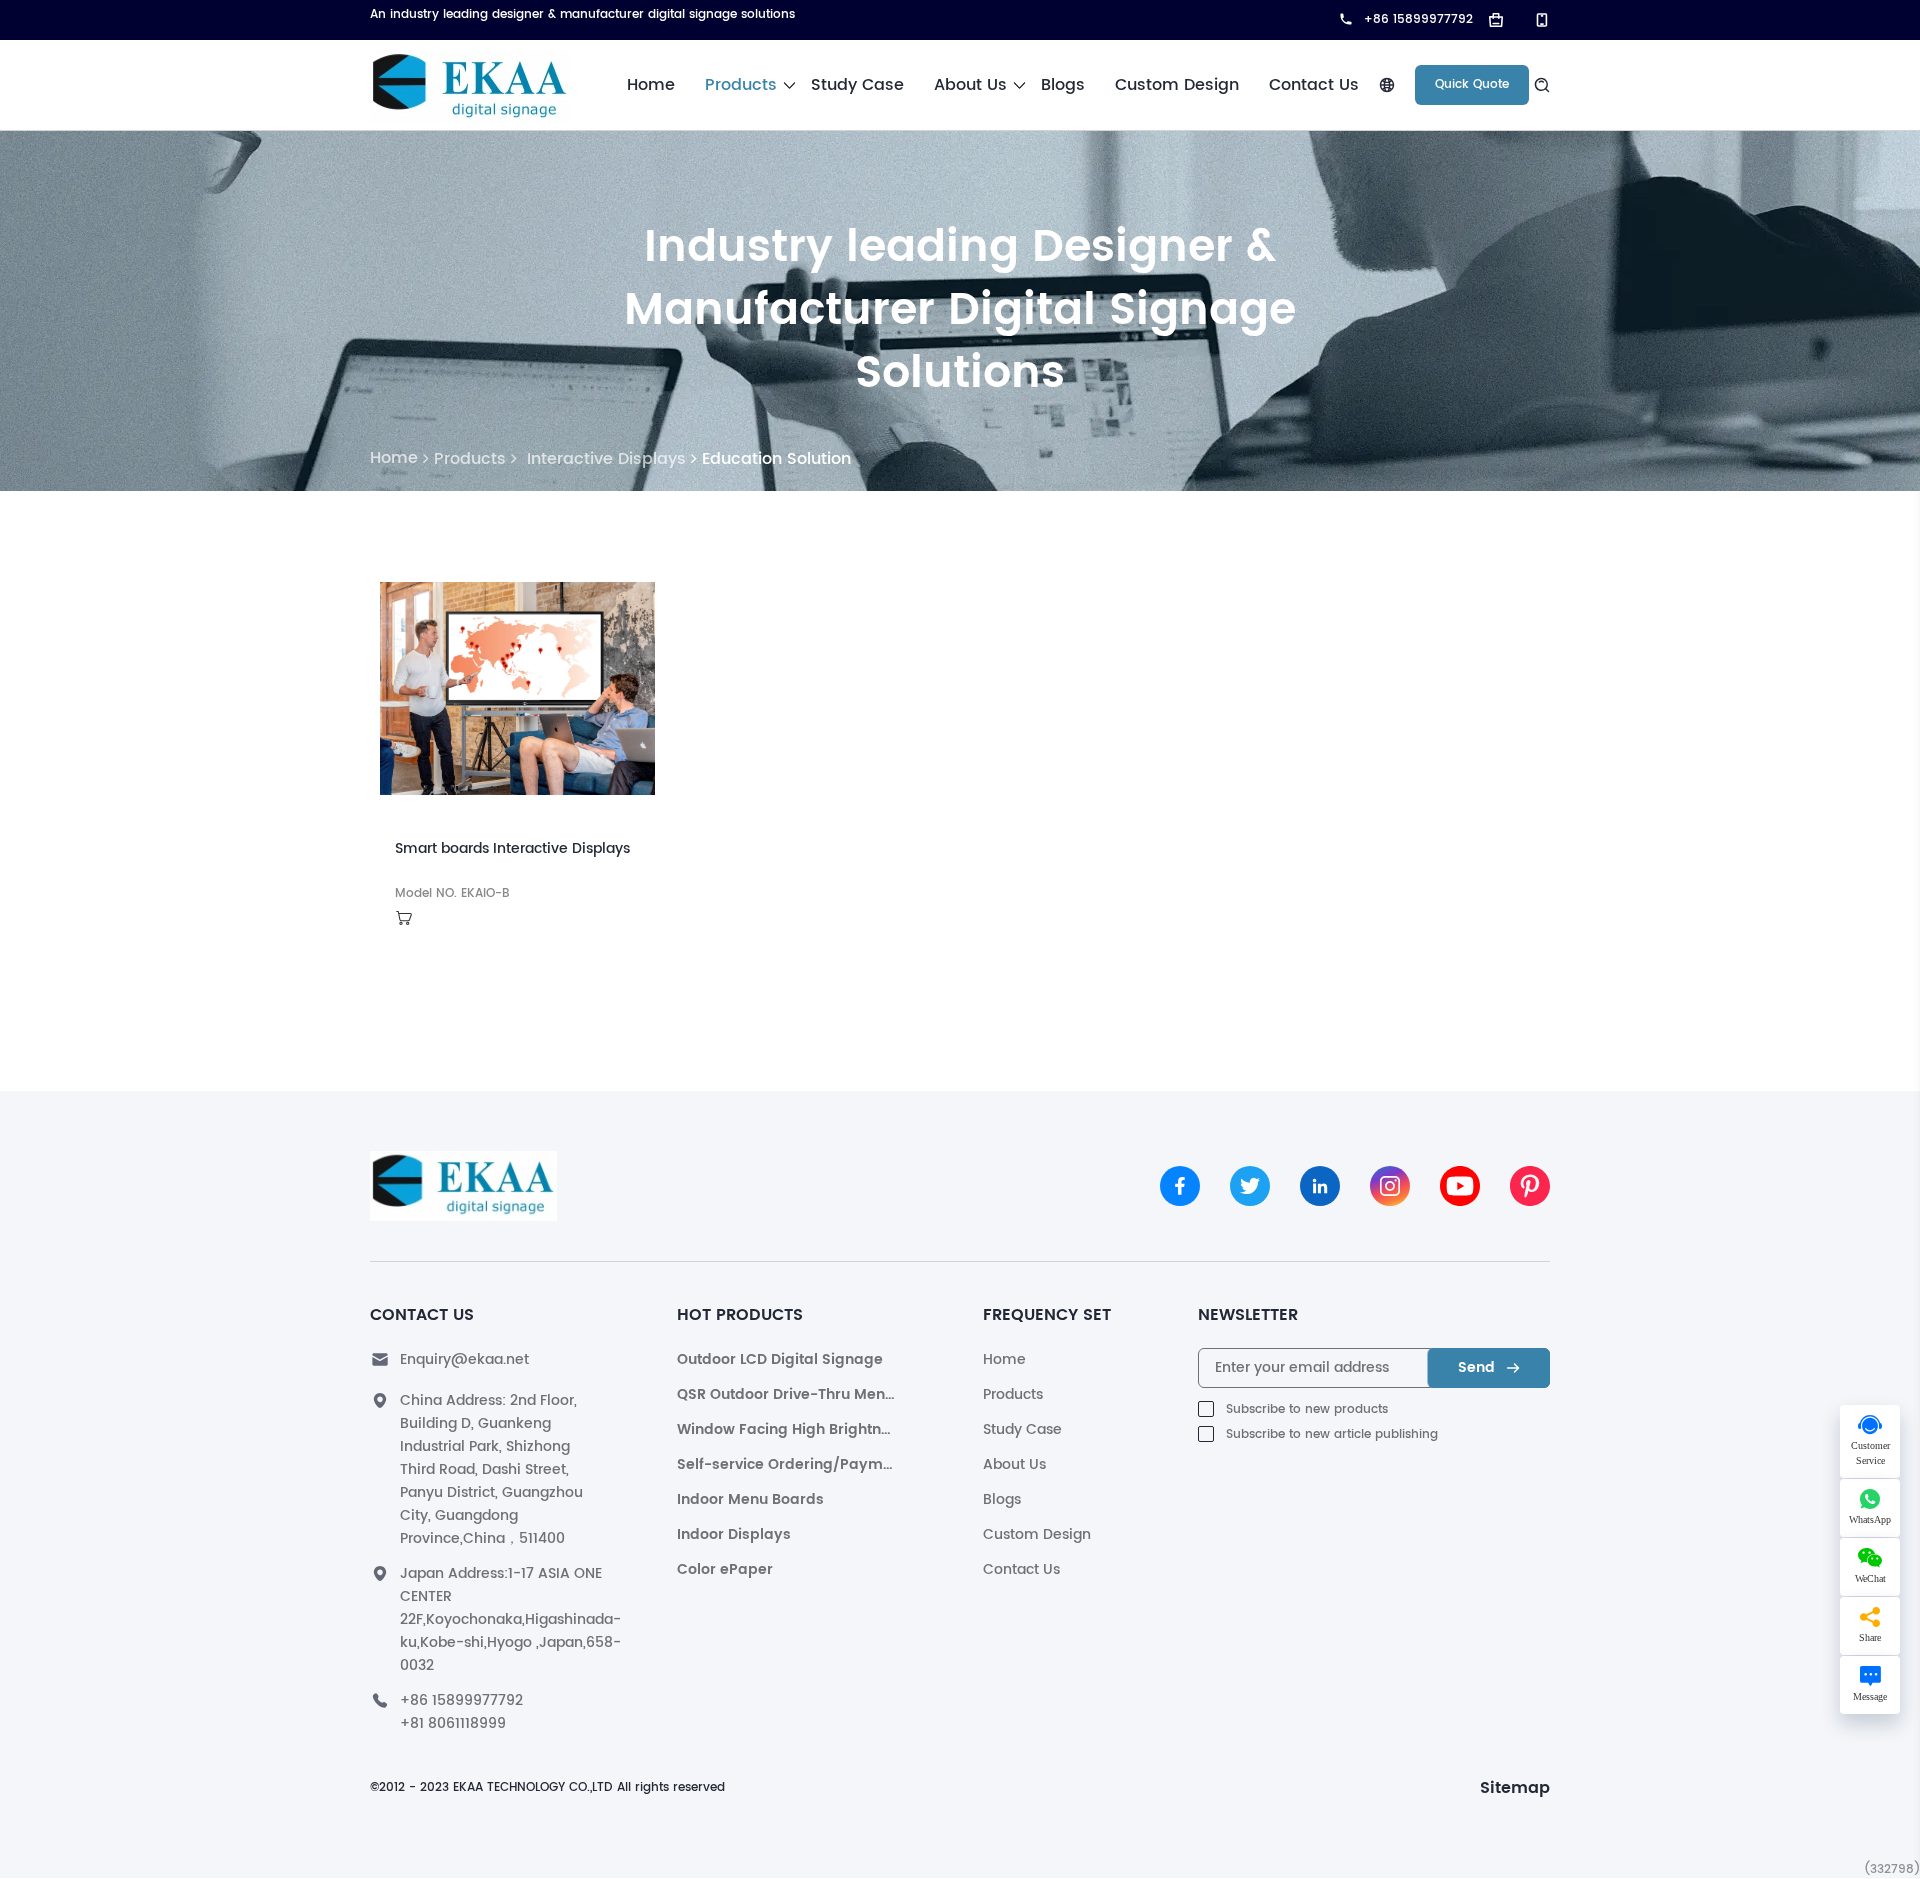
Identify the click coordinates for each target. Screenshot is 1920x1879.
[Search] (1539, 85)
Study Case (857, 85)
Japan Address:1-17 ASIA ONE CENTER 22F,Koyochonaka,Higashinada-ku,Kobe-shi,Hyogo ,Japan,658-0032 (510, 1619)
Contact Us (1314, 85)
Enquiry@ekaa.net (464, 1359)
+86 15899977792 (461, 1700)
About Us (970, 85)
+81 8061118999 (453, 1723)
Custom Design (1177, 85)
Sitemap (1515, 1788)
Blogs (1063, 85)
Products (741, 85)
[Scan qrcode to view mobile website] (1534, 20)
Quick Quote (1472, 84)
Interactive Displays (604, 459)
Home (651, 85)
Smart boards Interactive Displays (512, 848)
